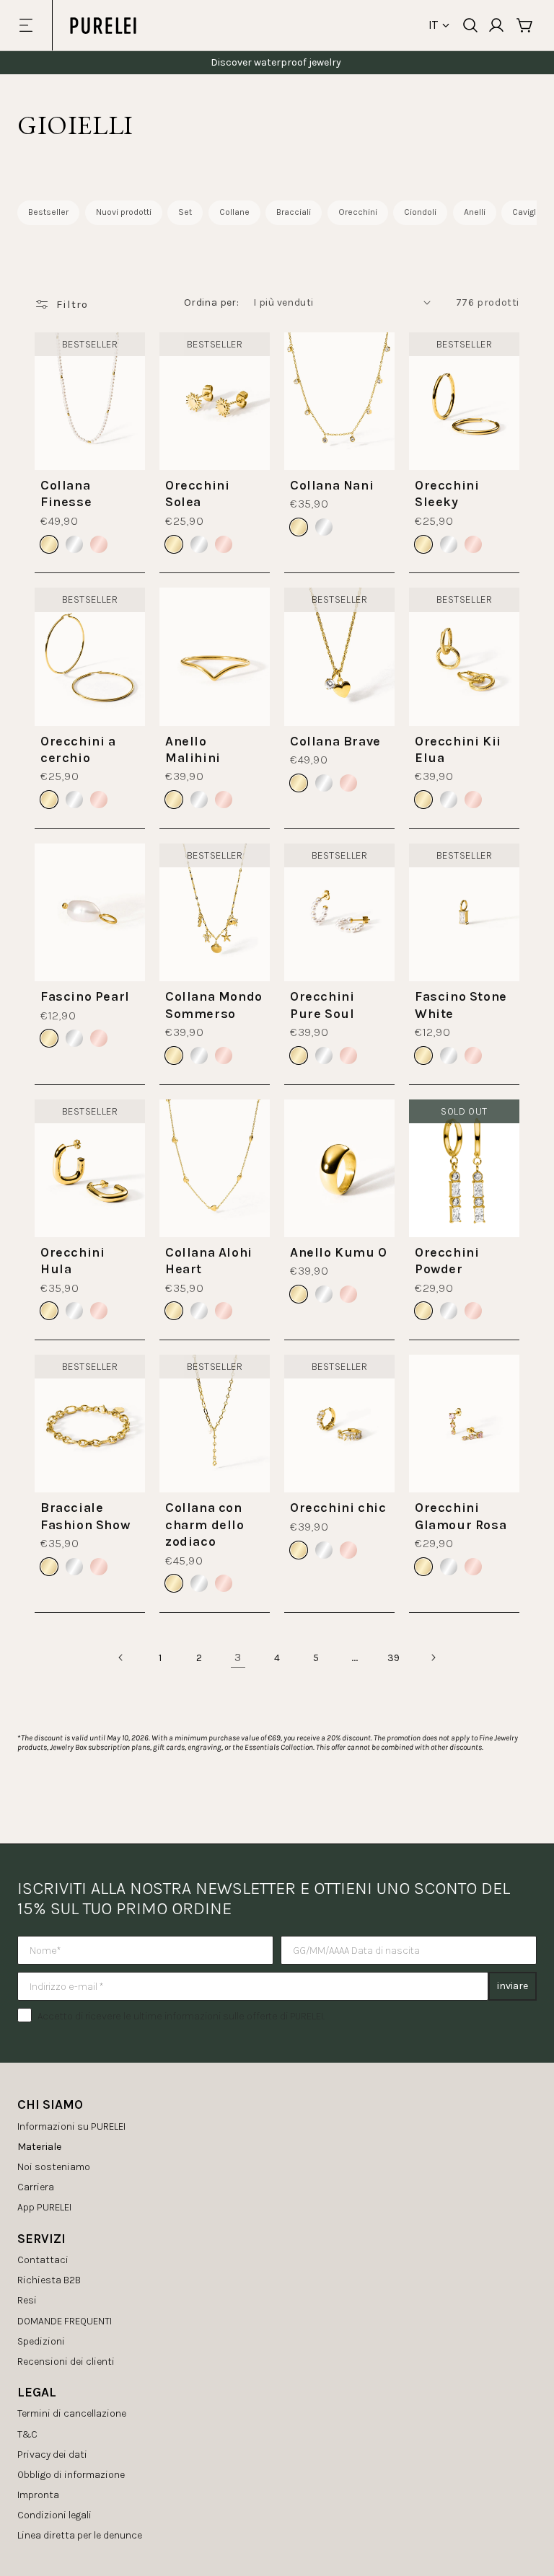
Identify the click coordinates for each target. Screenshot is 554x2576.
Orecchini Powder (447, 1261)
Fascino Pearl (85, 996)
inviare (513, 1986)
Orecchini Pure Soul (322, 1005)
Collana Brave (335, 741)
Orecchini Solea (197, 493)
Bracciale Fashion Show (85, 1516)
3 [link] (238, 1657)
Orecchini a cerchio (78, 749)
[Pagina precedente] (121, 1657)
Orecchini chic (338, 1508)
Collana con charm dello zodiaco (205, 1524)
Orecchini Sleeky (447, 493)
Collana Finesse (66, 493)
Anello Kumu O (339, 1252)
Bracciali (294, 212)
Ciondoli (420, 212)
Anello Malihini (193, 749)
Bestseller (48, 212)
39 (394, 1658)
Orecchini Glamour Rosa (461, 1516)
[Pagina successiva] (433, 1657)
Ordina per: (211, 302)
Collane (234, 212)
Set (185, 212)
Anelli (475, 212)
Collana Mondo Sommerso (214, 1005)
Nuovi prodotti (124, 212)
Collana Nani (332, 485)
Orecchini (358, 212)
